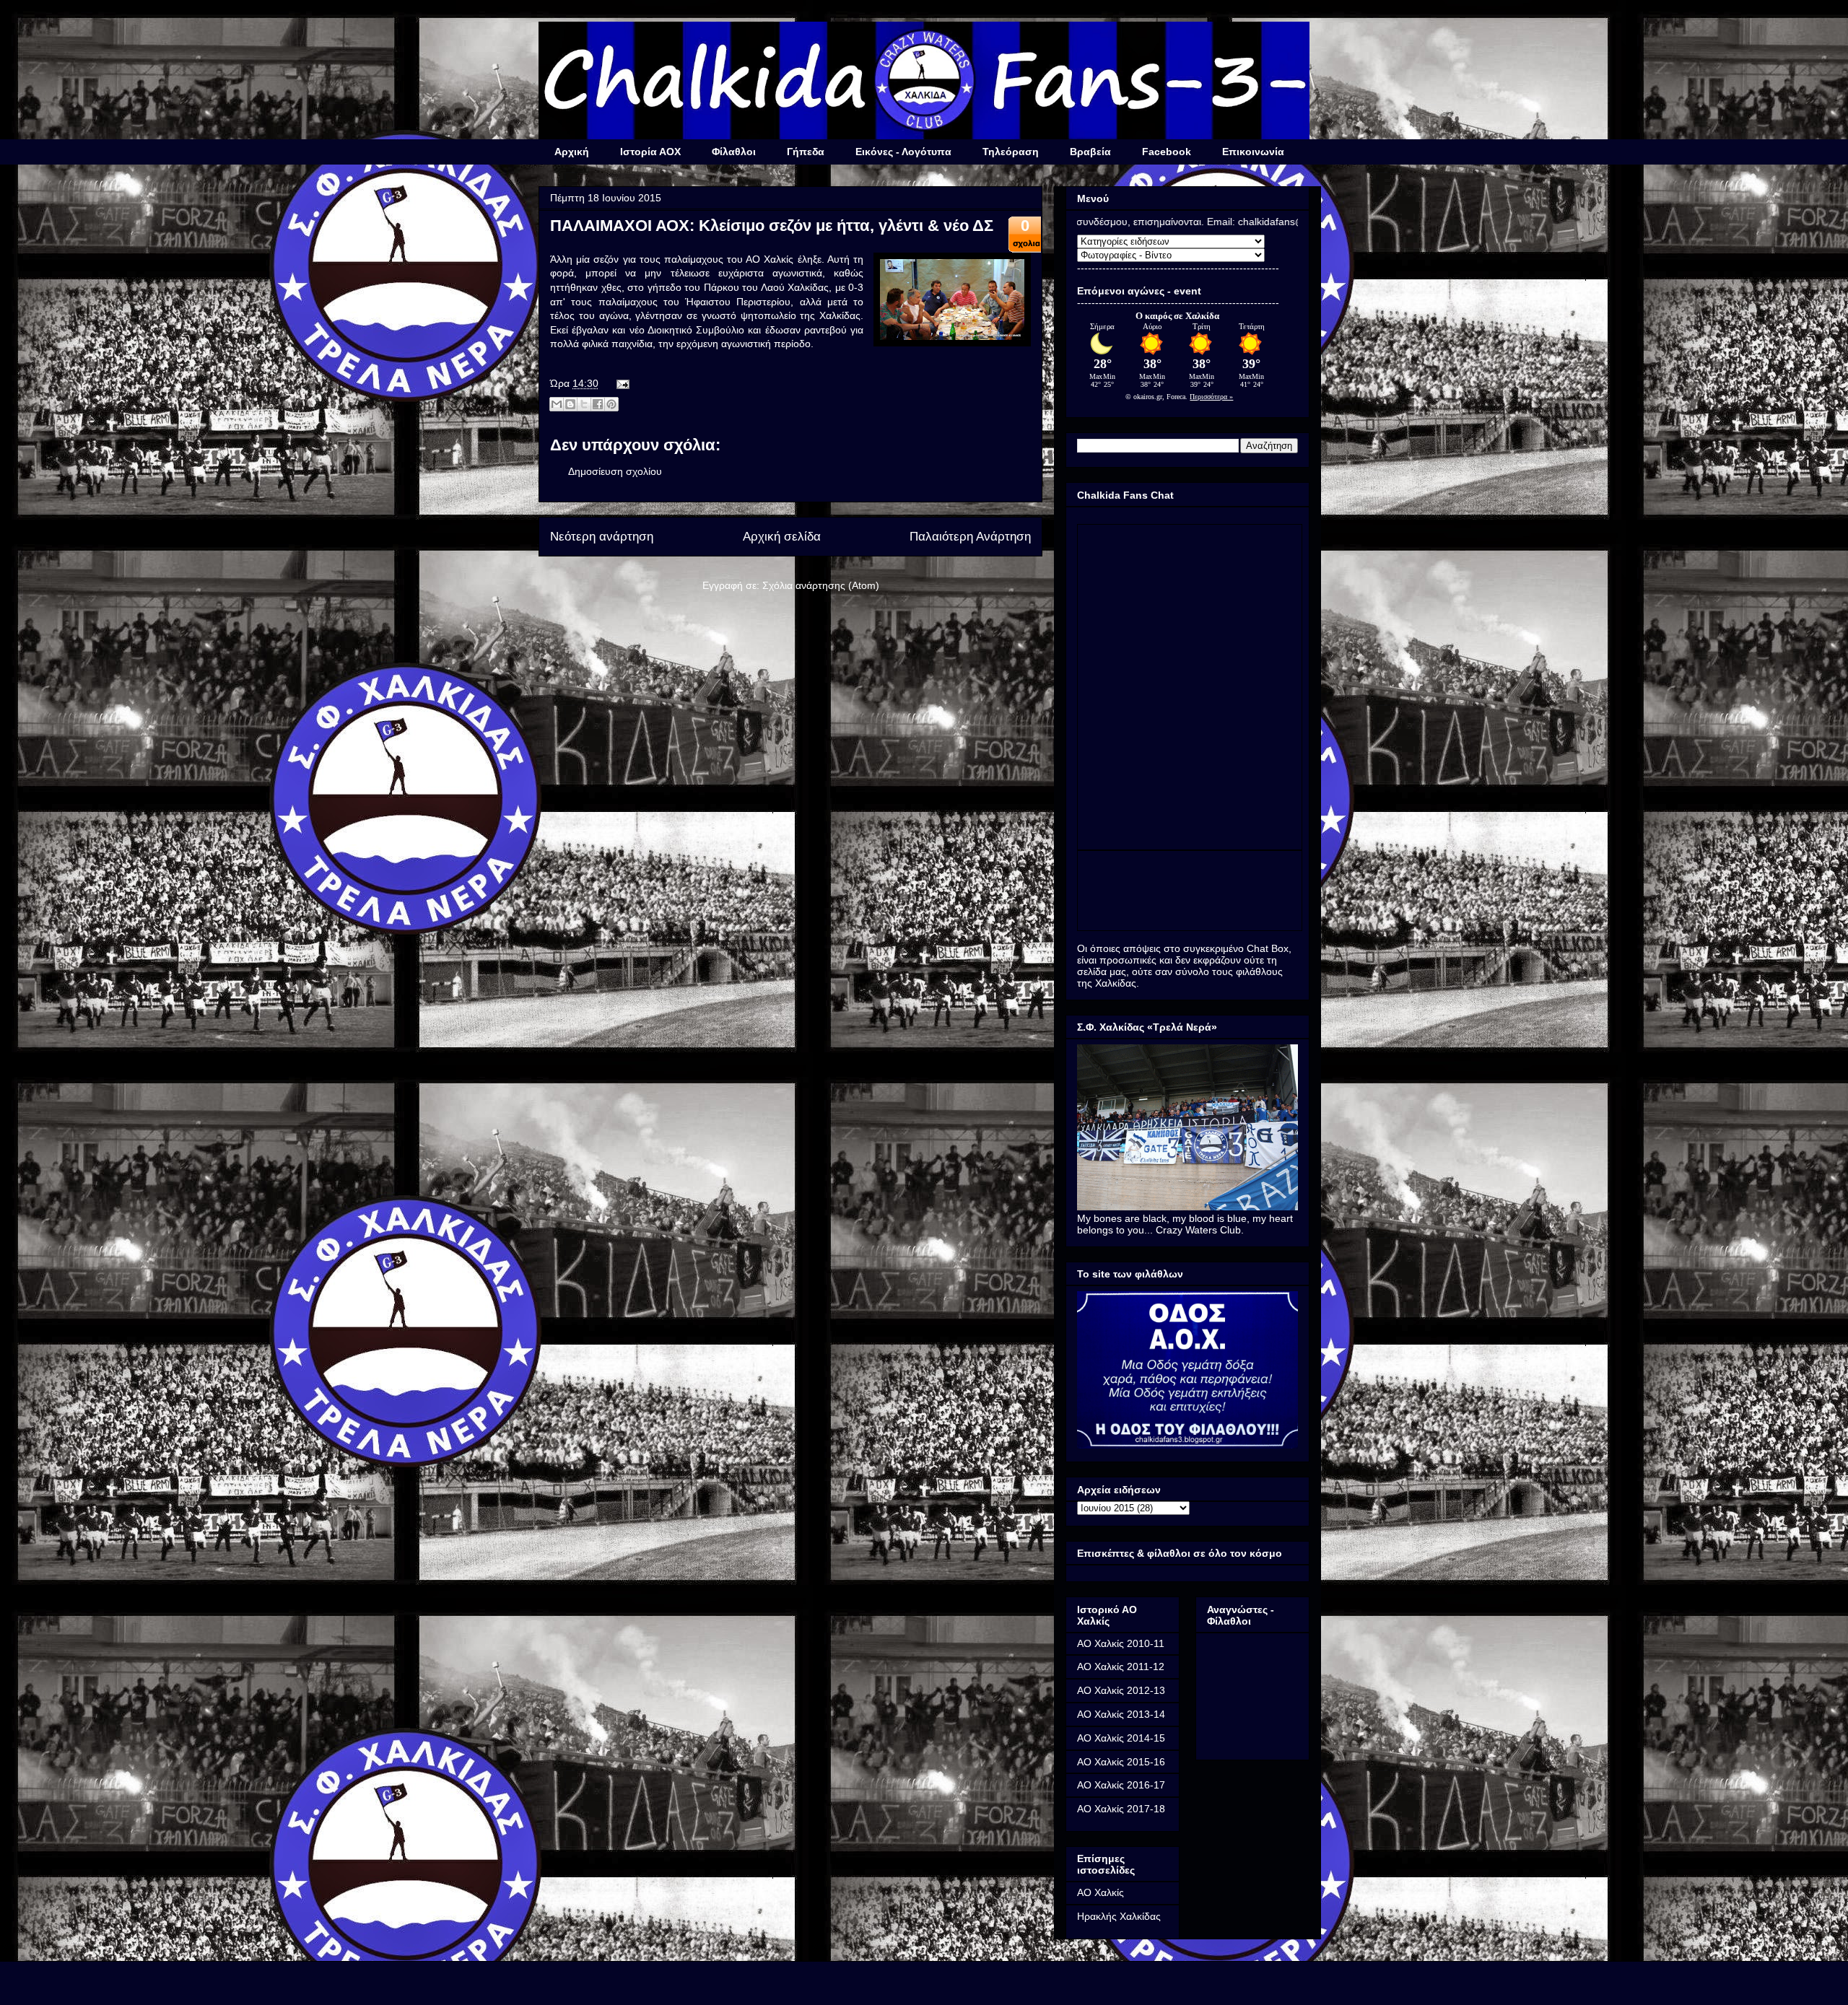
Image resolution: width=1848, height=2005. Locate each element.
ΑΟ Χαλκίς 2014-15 (1121, 1738)
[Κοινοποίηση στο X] (584, 404)
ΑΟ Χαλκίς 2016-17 (1121, 1785)
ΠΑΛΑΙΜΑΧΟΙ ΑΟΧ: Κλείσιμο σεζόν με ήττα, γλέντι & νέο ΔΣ (772, 226)
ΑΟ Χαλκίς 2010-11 (1121, 1643)
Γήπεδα (806, 152)
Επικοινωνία (1253, 152)
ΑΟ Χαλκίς (1100, 1892)
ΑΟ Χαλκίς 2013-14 (1121, 1714)
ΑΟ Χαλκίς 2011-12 (1121, 1667)
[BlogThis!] (570, 404)
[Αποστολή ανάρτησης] (620, 383)
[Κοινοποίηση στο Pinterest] (611, 404)
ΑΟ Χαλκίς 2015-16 (1121, 1762)
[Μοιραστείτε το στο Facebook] (598, 404)
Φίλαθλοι (734, 152)
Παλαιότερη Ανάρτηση (970, 537)
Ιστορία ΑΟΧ (650, 152)
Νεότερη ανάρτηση (602, 537)
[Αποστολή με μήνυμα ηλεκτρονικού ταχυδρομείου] (557, 404)
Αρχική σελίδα (782, 537)
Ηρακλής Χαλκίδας (1119, 1916)
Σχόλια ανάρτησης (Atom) (821, 585)
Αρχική (572, 152)
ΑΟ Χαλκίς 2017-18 (1121, 1809)
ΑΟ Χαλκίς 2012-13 (1121, 1690)
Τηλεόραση (1011, 152)
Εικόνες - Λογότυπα (903, 152)
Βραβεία (1090, 152)
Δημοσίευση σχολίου (615, 471)
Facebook (1167, 152)
